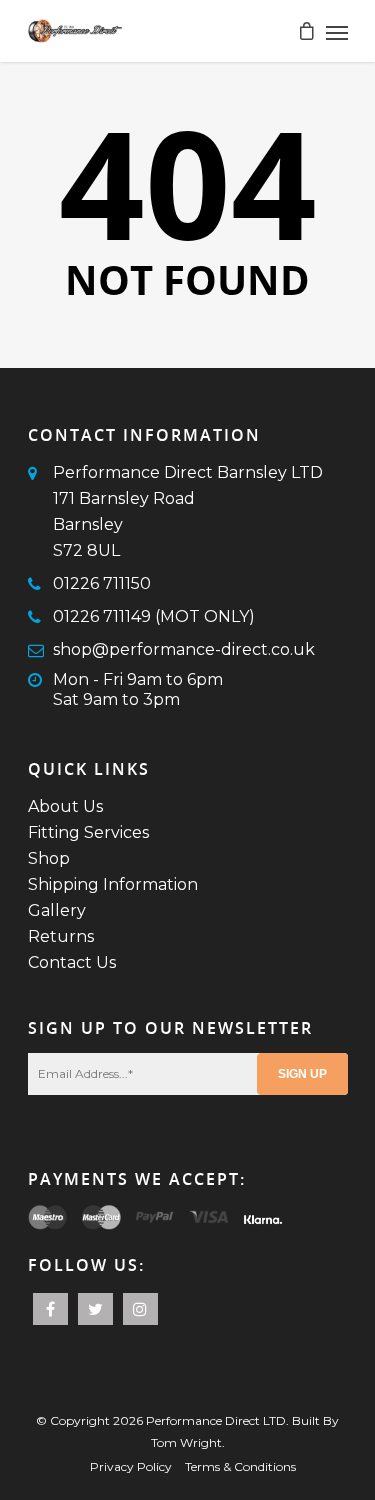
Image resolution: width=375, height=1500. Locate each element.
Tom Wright (186, 1442)
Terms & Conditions (240, 1466)
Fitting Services (88, 832)
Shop (49, 858)
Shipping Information (113, 884)
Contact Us (72, 962)
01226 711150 (102, 583)
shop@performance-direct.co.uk (184, 649)
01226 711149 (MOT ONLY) (154, 616)
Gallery (57, 910)
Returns (61, 936)
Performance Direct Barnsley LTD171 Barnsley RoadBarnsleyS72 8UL (188, 511)
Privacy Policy (131, 1466)
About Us (65, 806)
